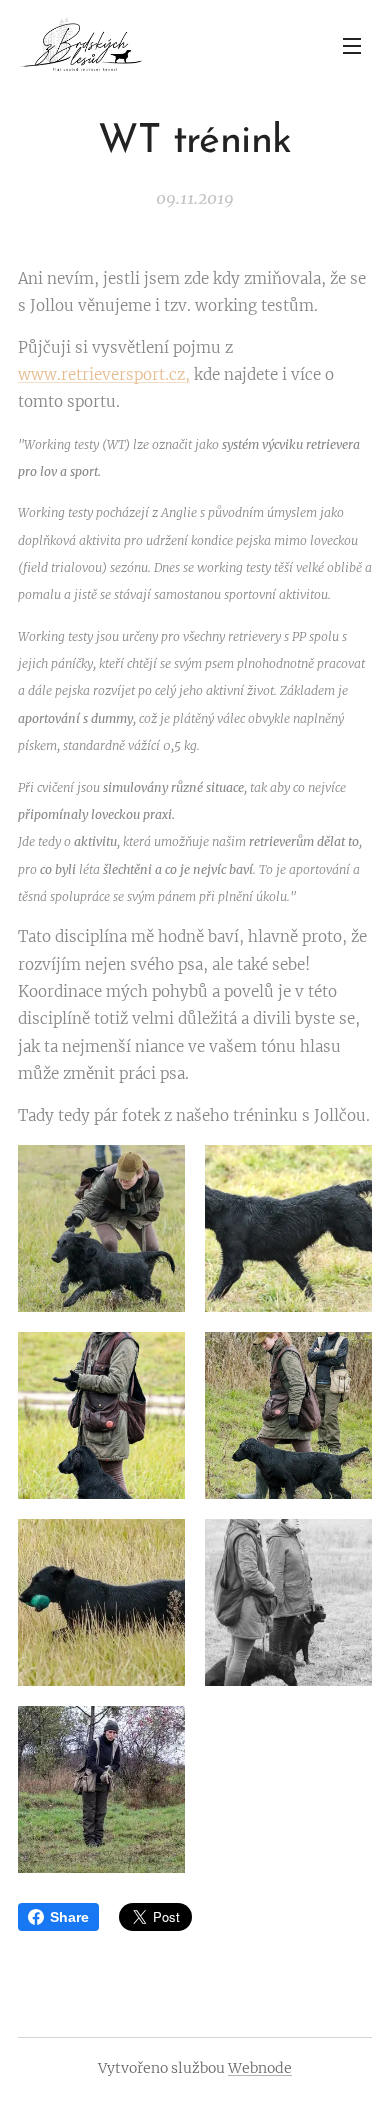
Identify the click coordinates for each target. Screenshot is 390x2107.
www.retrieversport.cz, (104, 374)
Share (69, 1917)
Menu (352, 45)
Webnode (260, 2068)
